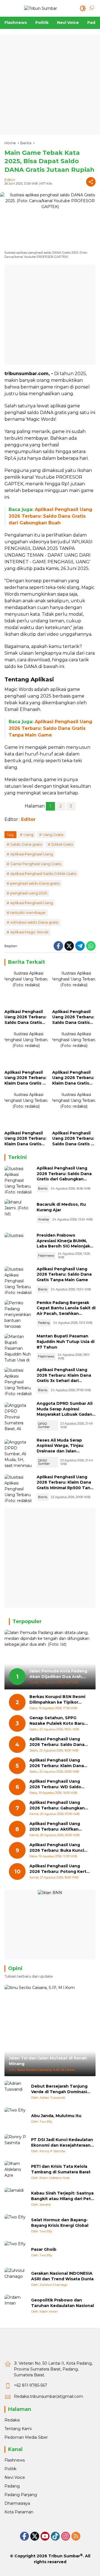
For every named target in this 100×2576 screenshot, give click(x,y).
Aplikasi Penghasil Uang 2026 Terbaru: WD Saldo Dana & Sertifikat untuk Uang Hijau (55, 1784)
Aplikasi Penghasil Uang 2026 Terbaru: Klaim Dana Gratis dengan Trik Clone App (25, 1139)
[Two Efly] (16, 2118)
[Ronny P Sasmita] (16, 2145)
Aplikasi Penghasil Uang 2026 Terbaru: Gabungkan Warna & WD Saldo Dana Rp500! (57, 1805)
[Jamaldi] (16, 2199)
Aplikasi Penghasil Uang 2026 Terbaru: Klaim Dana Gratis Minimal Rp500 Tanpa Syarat (73, 1078)
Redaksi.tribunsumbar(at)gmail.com (48, 2396)
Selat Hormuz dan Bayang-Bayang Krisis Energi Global (60, 2223)
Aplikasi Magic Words (29, 932)
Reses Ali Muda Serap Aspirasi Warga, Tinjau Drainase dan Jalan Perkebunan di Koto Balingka (60, 1451)
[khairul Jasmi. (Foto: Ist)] (18, 1213)
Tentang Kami (18, 2429)
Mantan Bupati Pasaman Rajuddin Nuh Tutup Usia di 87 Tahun (66, 1341)
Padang (44, 1323)
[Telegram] (80, 946)
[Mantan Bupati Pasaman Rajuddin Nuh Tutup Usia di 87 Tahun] (18, 1348)
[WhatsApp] (91, 946)
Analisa (43, 1219)
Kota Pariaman (19, 2512)
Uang (28, 835)
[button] (83, 8)
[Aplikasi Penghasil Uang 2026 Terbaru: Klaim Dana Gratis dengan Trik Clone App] (26, 1110)
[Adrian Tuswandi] (16, 2092)
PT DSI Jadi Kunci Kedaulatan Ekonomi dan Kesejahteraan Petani (62, 2143)
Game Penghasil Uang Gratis (36, 864)
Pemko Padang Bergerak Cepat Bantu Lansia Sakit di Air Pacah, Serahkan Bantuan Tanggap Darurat (66, 1311)
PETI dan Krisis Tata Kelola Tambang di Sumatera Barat (61, 2169)
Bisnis (43, 1188)
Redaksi (12, 2420)
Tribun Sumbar (64, 2556)
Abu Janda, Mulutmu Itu (56, 2116)
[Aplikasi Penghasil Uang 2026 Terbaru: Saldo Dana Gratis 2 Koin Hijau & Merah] (74, 1110)
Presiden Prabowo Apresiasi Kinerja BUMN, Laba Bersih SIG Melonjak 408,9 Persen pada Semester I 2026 (63, 1246)
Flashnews (46, 1256)
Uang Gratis (53, 835)
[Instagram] (66, 2536)
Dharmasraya (17, 2503)
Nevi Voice (15, 2477)
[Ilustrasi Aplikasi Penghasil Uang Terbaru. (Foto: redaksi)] (18, 1180)
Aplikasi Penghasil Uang (32, 854)
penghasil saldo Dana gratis (35, 883)
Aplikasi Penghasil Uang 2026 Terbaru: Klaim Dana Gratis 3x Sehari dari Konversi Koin (26, 1078)
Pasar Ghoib (44, 2249)
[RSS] (76, 2536)
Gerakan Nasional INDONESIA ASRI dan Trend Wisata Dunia (62, 2276)
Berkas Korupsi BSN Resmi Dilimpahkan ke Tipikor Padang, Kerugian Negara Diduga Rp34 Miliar (57, 1700)
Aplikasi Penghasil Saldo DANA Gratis (43, 874)
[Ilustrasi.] (18, 1247)
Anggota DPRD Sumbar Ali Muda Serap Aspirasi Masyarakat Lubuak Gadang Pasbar (66, 1412)
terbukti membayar (28, 913)
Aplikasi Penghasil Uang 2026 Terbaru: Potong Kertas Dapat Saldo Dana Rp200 (60, 1869)
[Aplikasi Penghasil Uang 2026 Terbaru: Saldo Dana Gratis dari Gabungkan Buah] (26, 988)
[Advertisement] (50, 85)
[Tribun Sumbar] (41, 8)
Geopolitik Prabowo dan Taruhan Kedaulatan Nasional (62, 2303)
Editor (10, 180)
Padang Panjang (21, 2495)
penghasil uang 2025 (29, 893)
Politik (10, 2469)
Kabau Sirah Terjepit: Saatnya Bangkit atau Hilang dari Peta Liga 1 (62, 2196)
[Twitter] (69, 946)
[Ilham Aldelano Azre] (16, 2172)
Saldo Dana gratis (26, 844)
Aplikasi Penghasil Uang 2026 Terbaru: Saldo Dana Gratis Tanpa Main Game (50, 728)
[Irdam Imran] (16, 2306)
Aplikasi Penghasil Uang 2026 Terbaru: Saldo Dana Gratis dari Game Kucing (57, 1742)
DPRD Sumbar (44, 1425)
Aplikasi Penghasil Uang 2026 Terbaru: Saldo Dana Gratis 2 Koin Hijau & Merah (73, 1139)
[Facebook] (58, 946)
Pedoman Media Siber (26, 2437)
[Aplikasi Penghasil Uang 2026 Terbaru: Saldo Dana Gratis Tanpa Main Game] (74, 988)
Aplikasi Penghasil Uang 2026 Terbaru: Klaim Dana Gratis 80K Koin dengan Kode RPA (57, 1763)
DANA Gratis (62, 844)
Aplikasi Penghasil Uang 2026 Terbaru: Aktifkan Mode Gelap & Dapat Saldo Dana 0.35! (58, 1827)
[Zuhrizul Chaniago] (16, 2279)
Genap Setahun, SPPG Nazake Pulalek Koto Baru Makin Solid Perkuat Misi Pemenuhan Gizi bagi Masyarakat (57, 1721)
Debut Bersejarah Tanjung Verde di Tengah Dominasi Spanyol (59, 2089)
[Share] (91, 182)
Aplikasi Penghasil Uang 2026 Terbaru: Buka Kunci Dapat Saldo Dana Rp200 (57, 1848)
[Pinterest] (45, 2536)
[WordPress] (55, 2536)
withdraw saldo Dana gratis (34, 922)
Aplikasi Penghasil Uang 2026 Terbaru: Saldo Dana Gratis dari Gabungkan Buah (50, 516)
